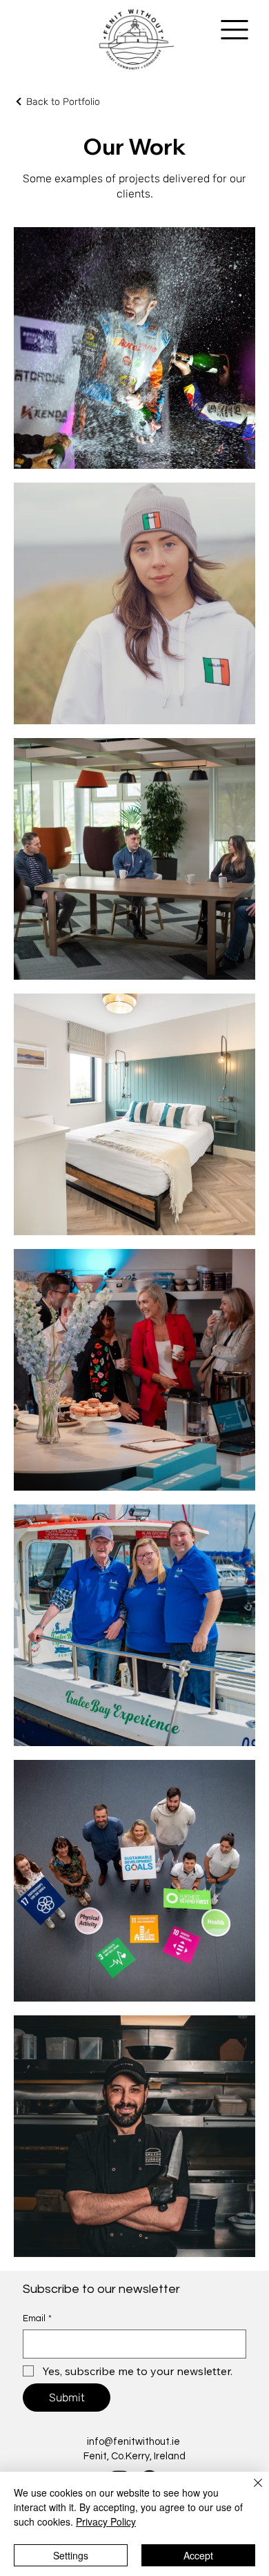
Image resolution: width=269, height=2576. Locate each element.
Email (37, 2318)
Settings (71, 2555)
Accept (198, 2555)
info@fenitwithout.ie (133, 2442)
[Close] (250, 2491)
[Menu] (235, 30)
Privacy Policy (106, 2521)
